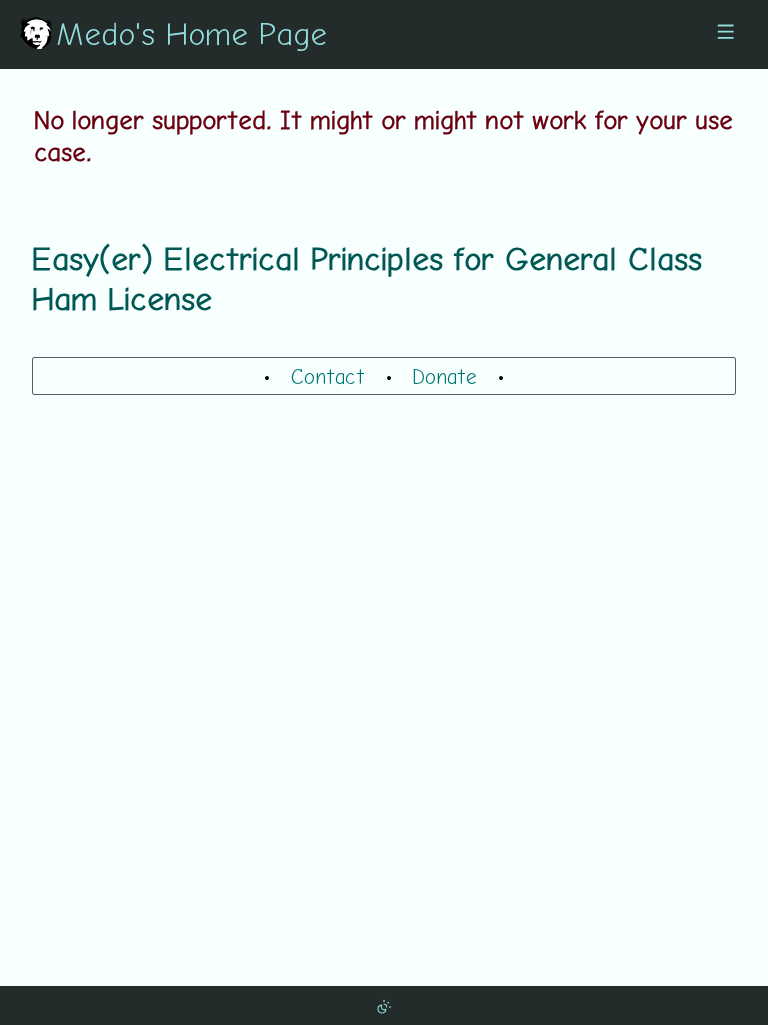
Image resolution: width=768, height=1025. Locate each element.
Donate (444, 376)
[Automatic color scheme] (384, 1005)
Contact (328, 376)
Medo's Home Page (191, 33)
